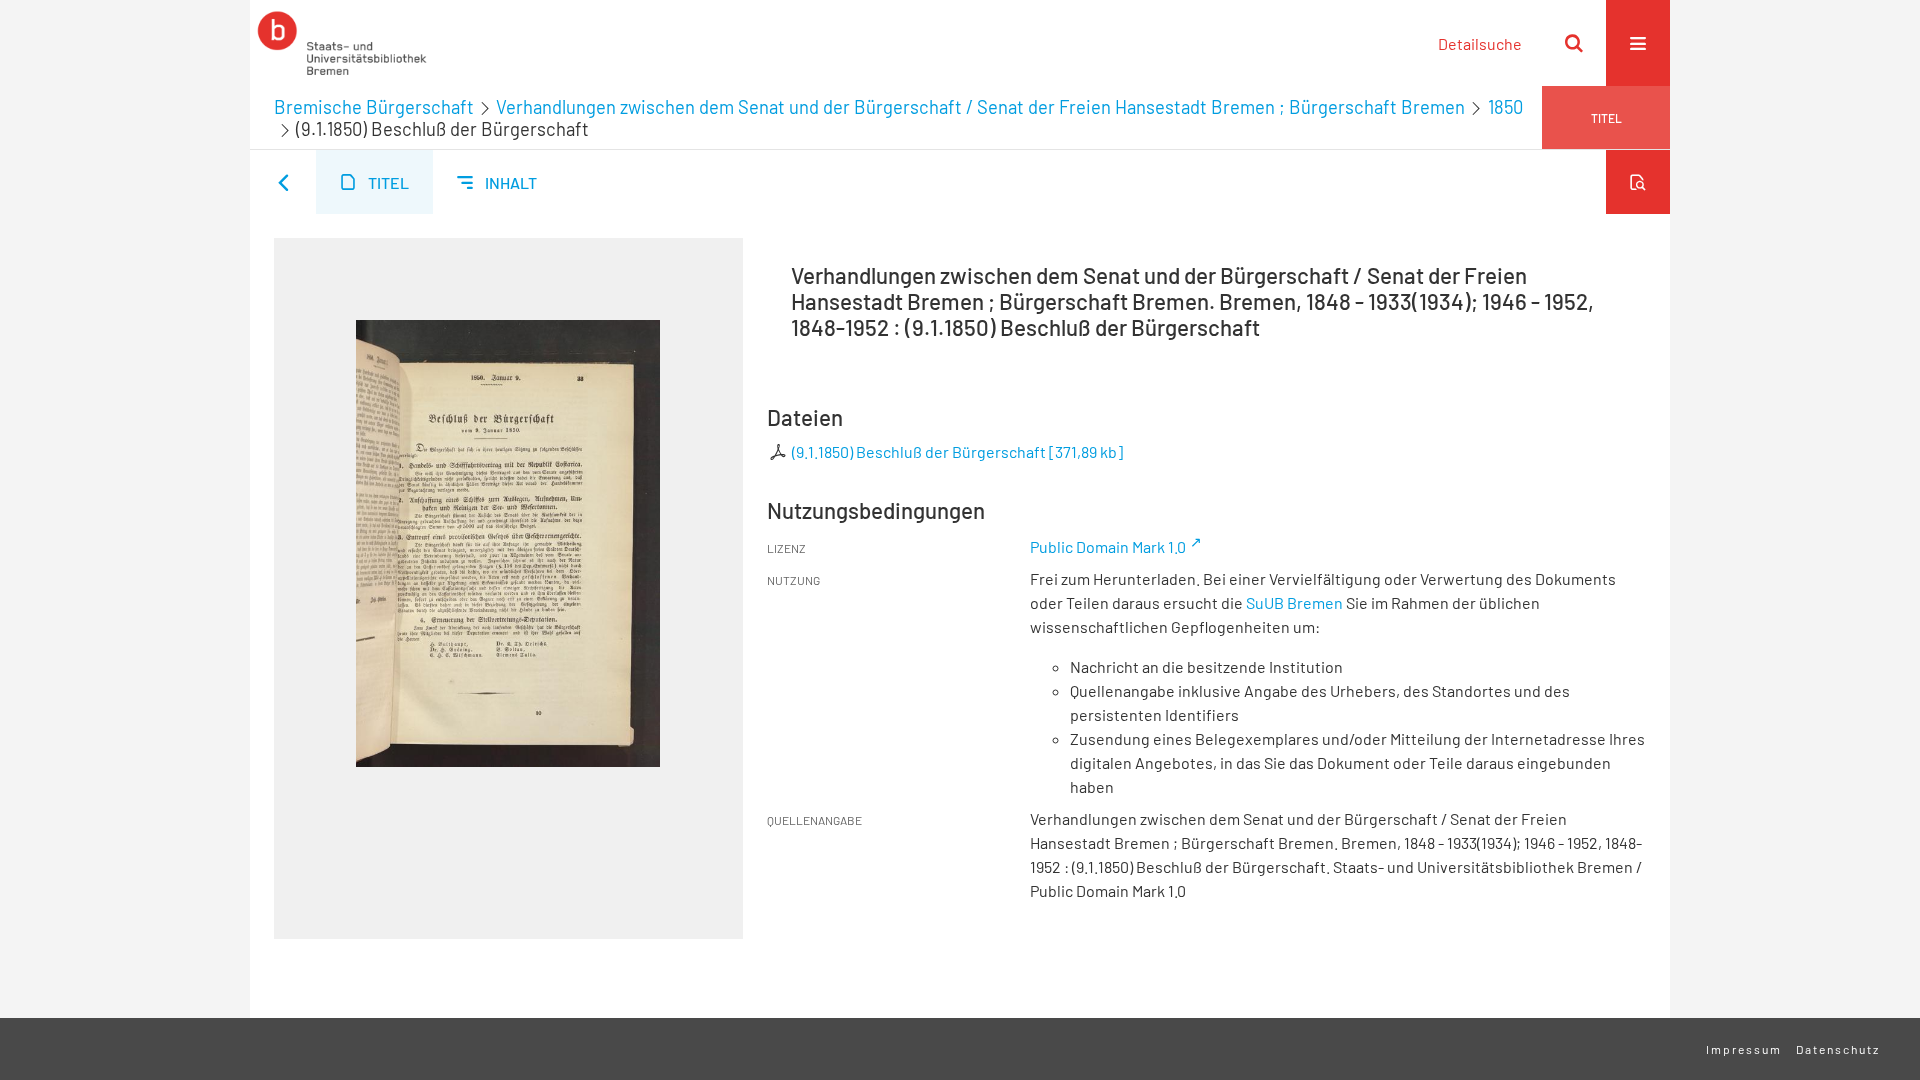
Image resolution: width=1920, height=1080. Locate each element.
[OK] (1574, 43)
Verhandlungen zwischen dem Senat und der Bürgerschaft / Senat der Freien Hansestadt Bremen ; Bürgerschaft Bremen (980, 107)
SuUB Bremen (1294, 602)
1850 (1505, 107)
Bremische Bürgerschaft (374, 107)
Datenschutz (1838, 1049)
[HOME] (342, 43)
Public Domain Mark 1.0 (1108, 546)
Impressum (1744, 1049)
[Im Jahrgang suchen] (1638, 182)
